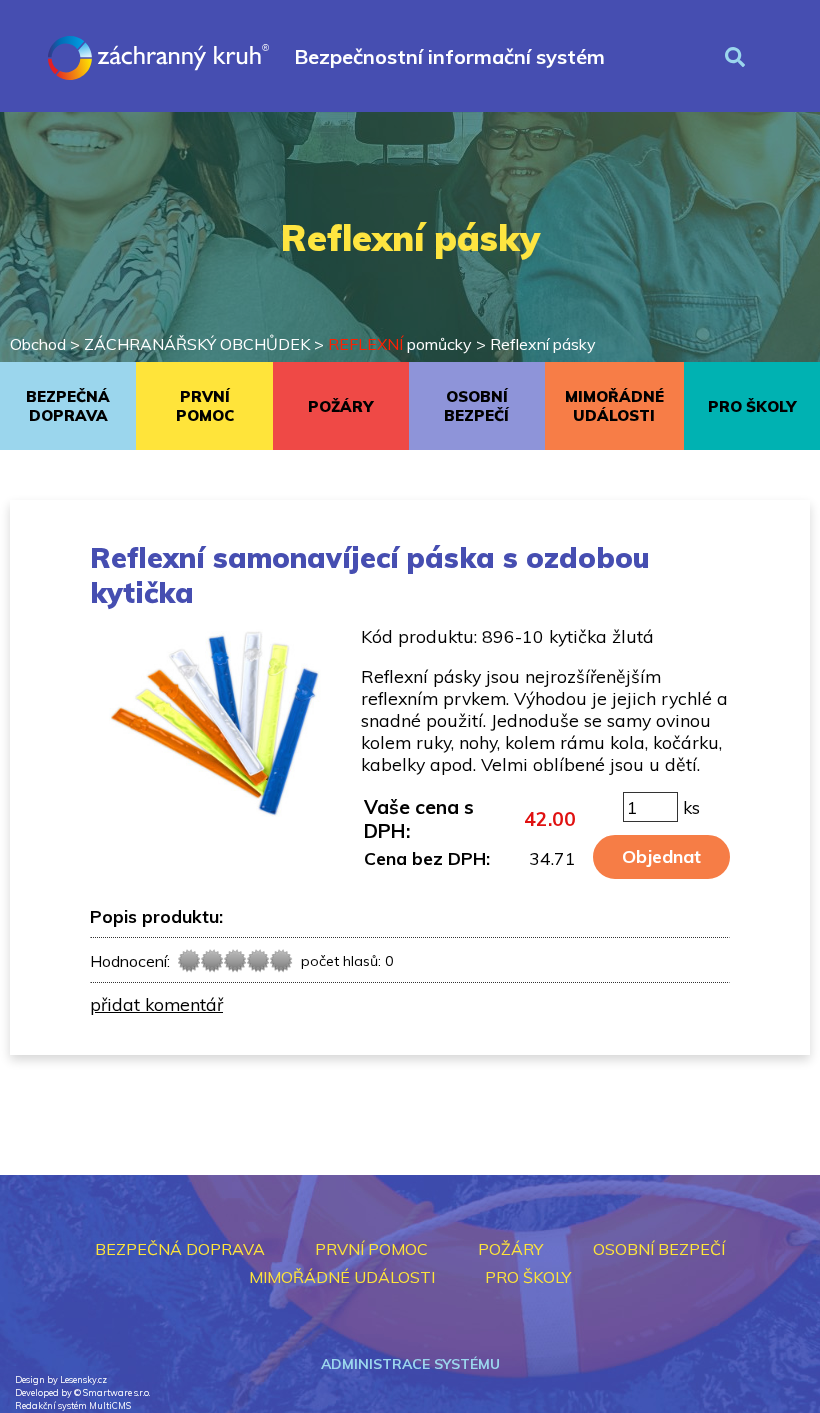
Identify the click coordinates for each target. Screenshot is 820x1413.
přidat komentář (156, 1004)
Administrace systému (410, 1364)
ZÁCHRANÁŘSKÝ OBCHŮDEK (197, 344)
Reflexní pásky (543, 344)
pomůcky (400, 344)
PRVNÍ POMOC (205, 406)
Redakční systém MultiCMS (73, 1405)
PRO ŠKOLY (752, 406)
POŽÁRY (340, 406)
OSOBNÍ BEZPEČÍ (476, 406)
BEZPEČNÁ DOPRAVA (68, 406)
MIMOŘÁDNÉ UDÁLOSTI (614, 406)
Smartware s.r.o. (116, 1392)
